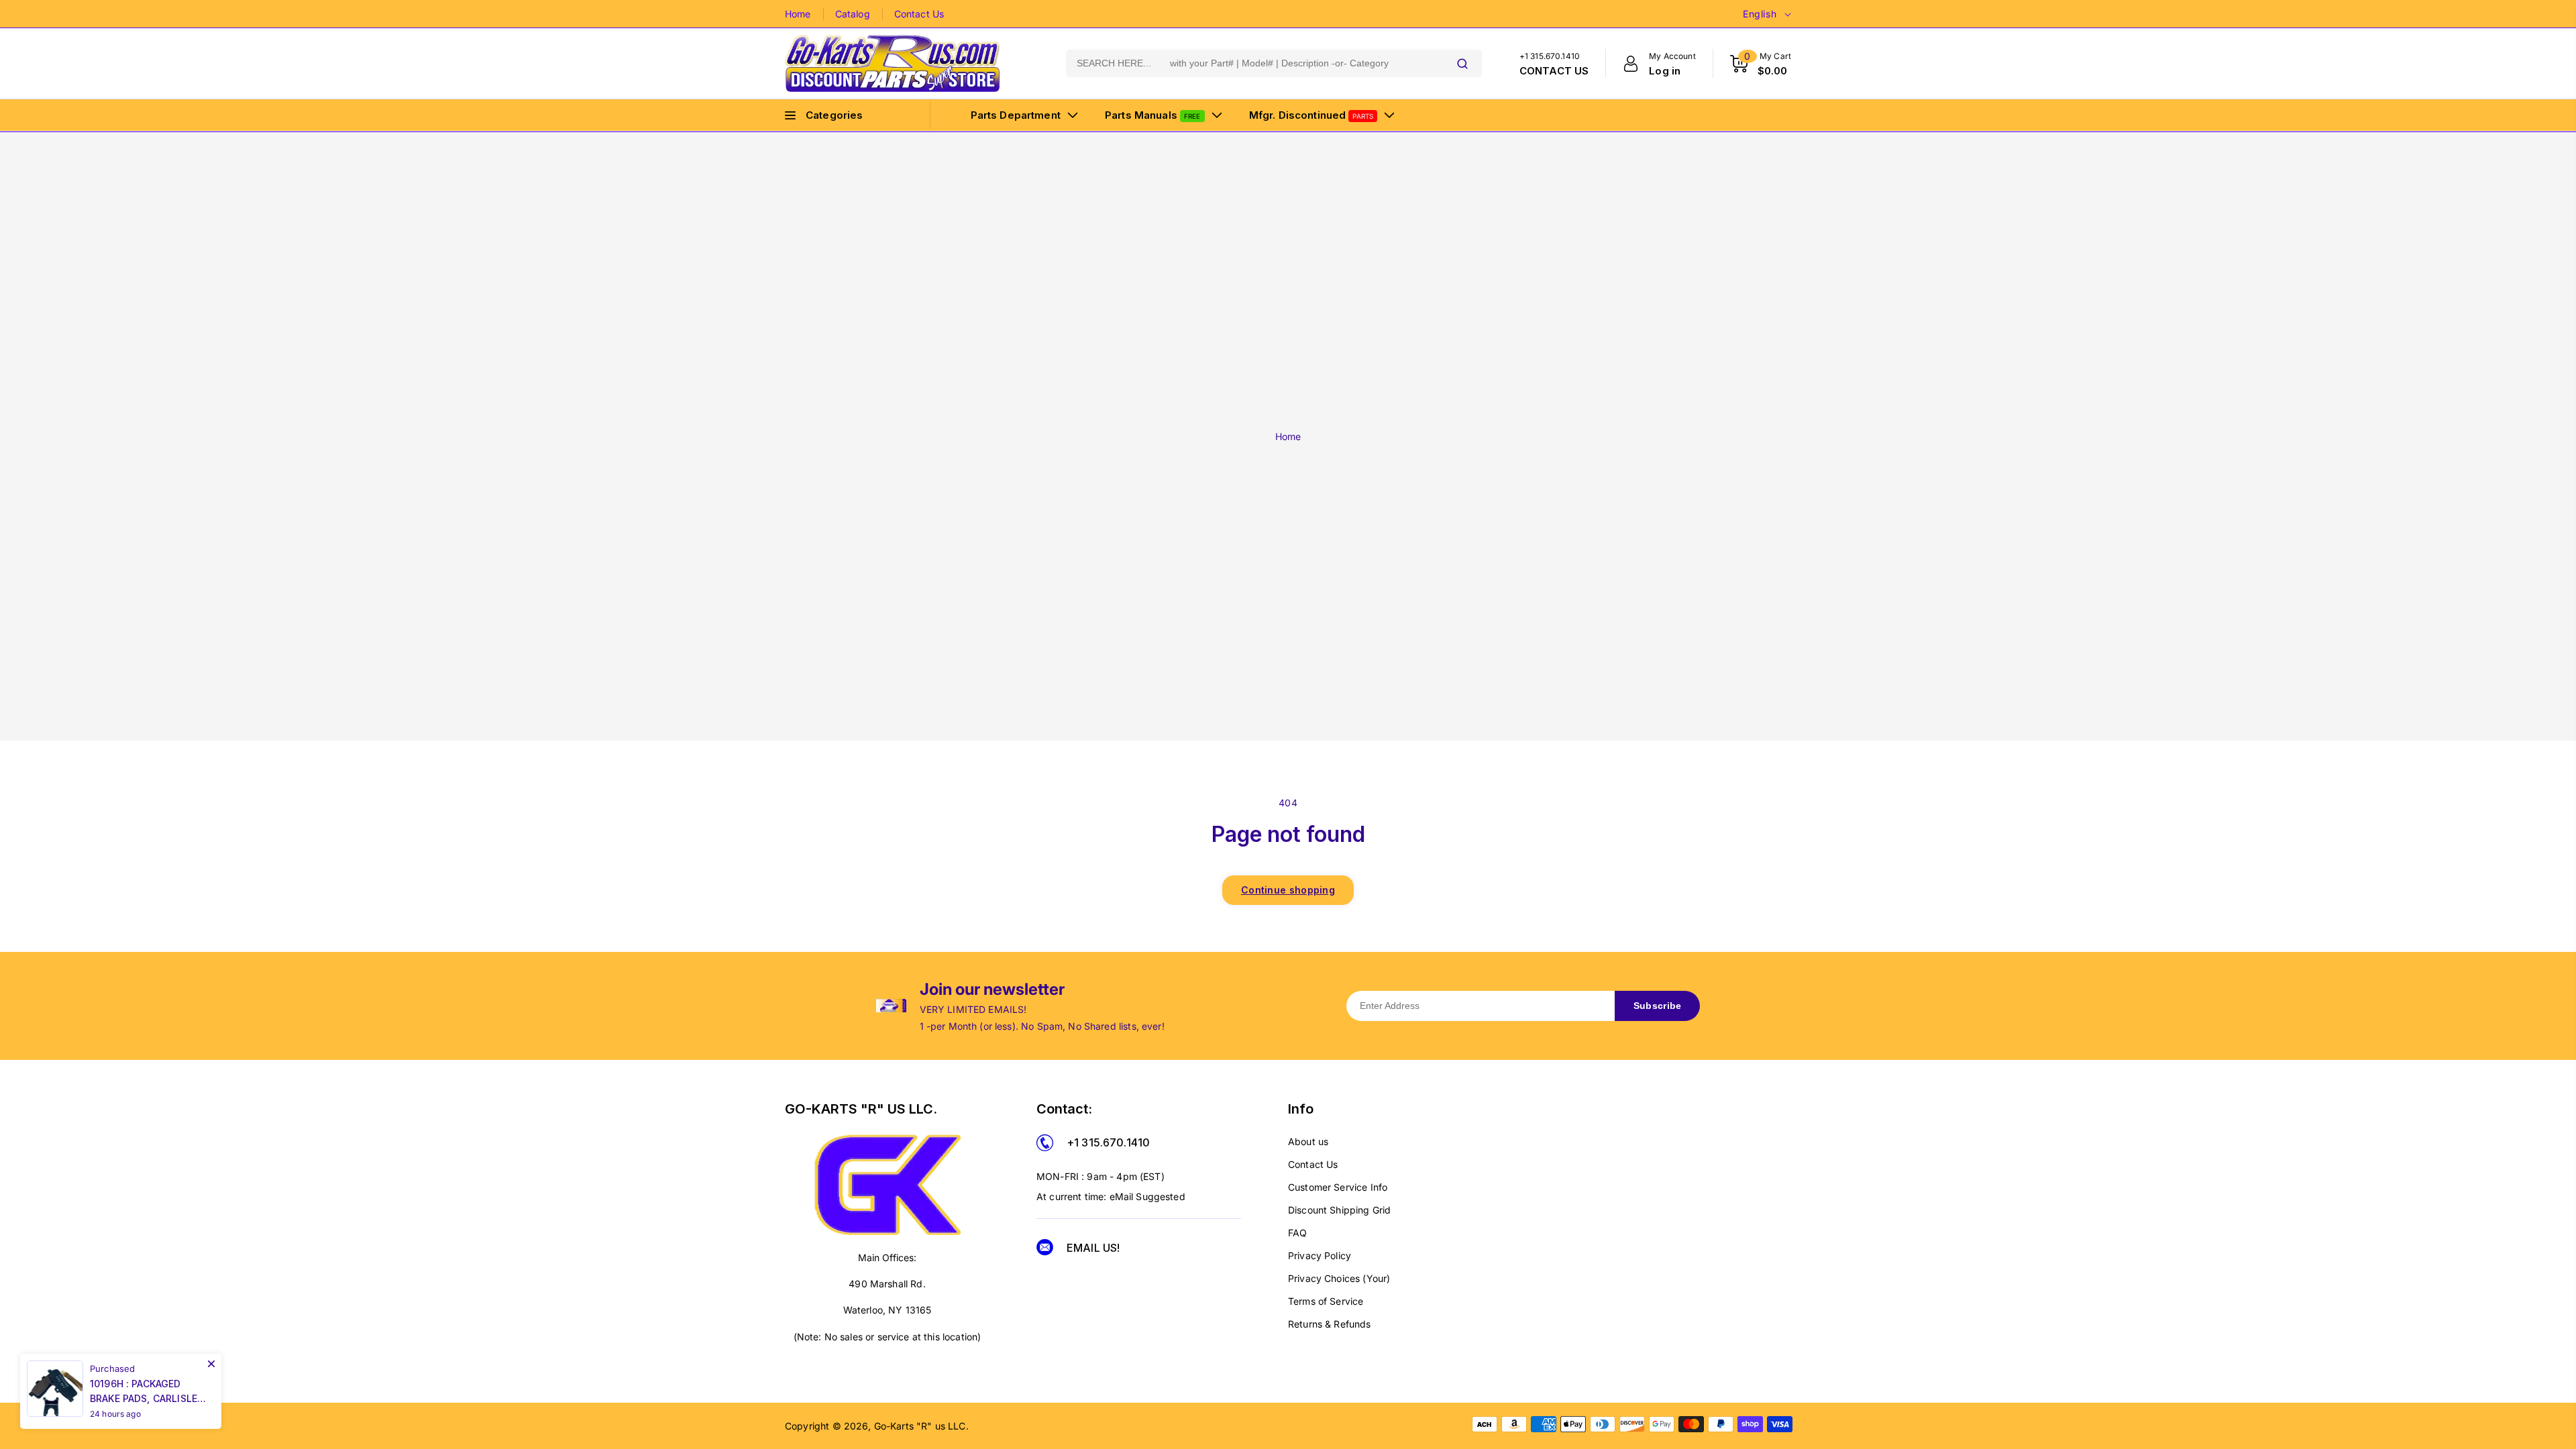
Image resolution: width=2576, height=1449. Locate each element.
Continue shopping (1288, 890)
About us (1308, 1141)
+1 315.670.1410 (1108, 1142)
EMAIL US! (1093, 1248)
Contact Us (919, 14)
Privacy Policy (1320, 1255)
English (1760, 14)
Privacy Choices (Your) (1339, 1278)
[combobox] (1254, 63)
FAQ (1297, 1233)
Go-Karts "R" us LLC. (921, 1426)
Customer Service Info (1338, 1187)
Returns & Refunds (1330, 1324)
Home (798, 14)
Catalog (853, 14)
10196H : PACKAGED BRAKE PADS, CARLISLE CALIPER (144, 1392)
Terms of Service (1326, 1301)
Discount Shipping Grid (1339, 1210)
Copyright (807, 1426)
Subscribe (1658, 1006)
